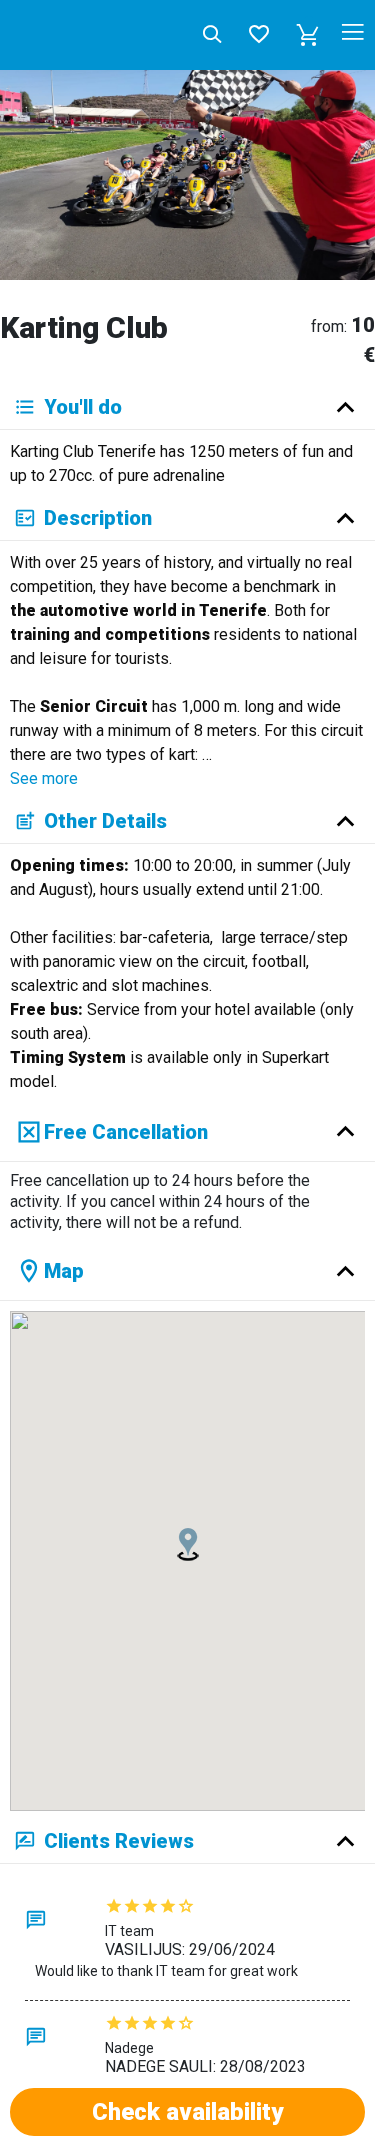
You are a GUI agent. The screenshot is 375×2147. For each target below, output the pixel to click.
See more (44, 778)
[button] (308, 35)
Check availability (187, 2112)
